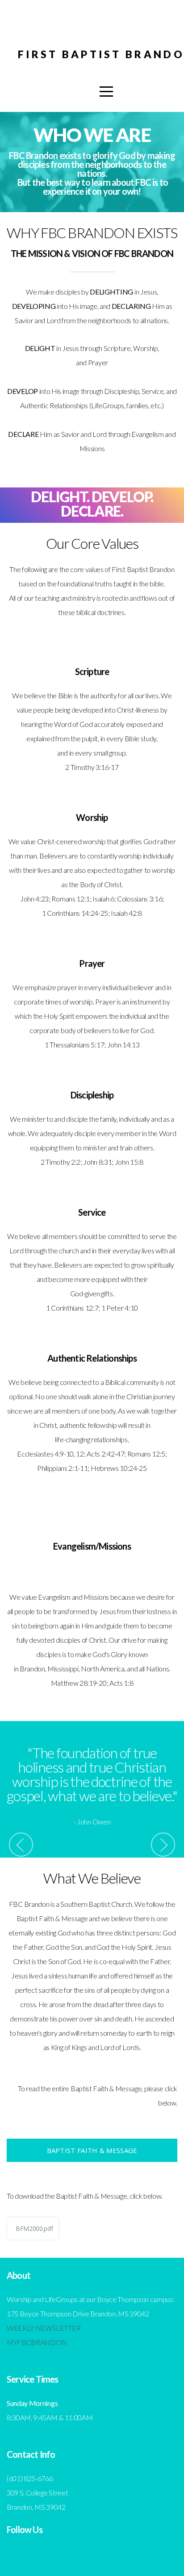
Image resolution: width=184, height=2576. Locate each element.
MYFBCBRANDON (37, 2342)
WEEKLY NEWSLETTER (44, 2328)
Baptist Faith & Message (92, 2150)
